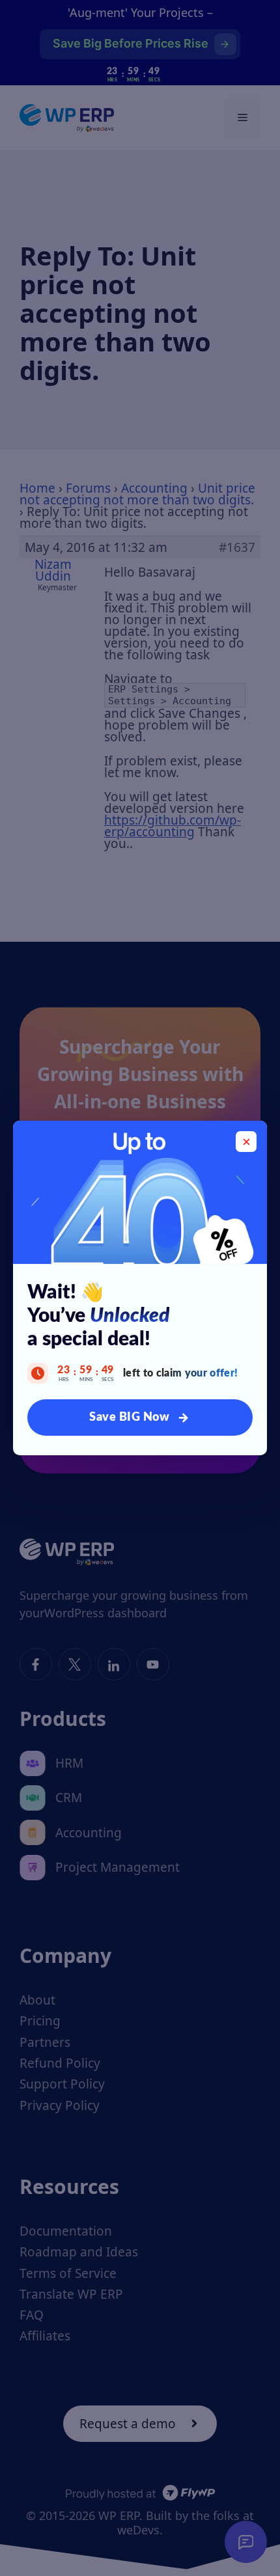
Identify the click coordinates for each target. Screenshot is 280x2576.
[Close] (246, 1142)
